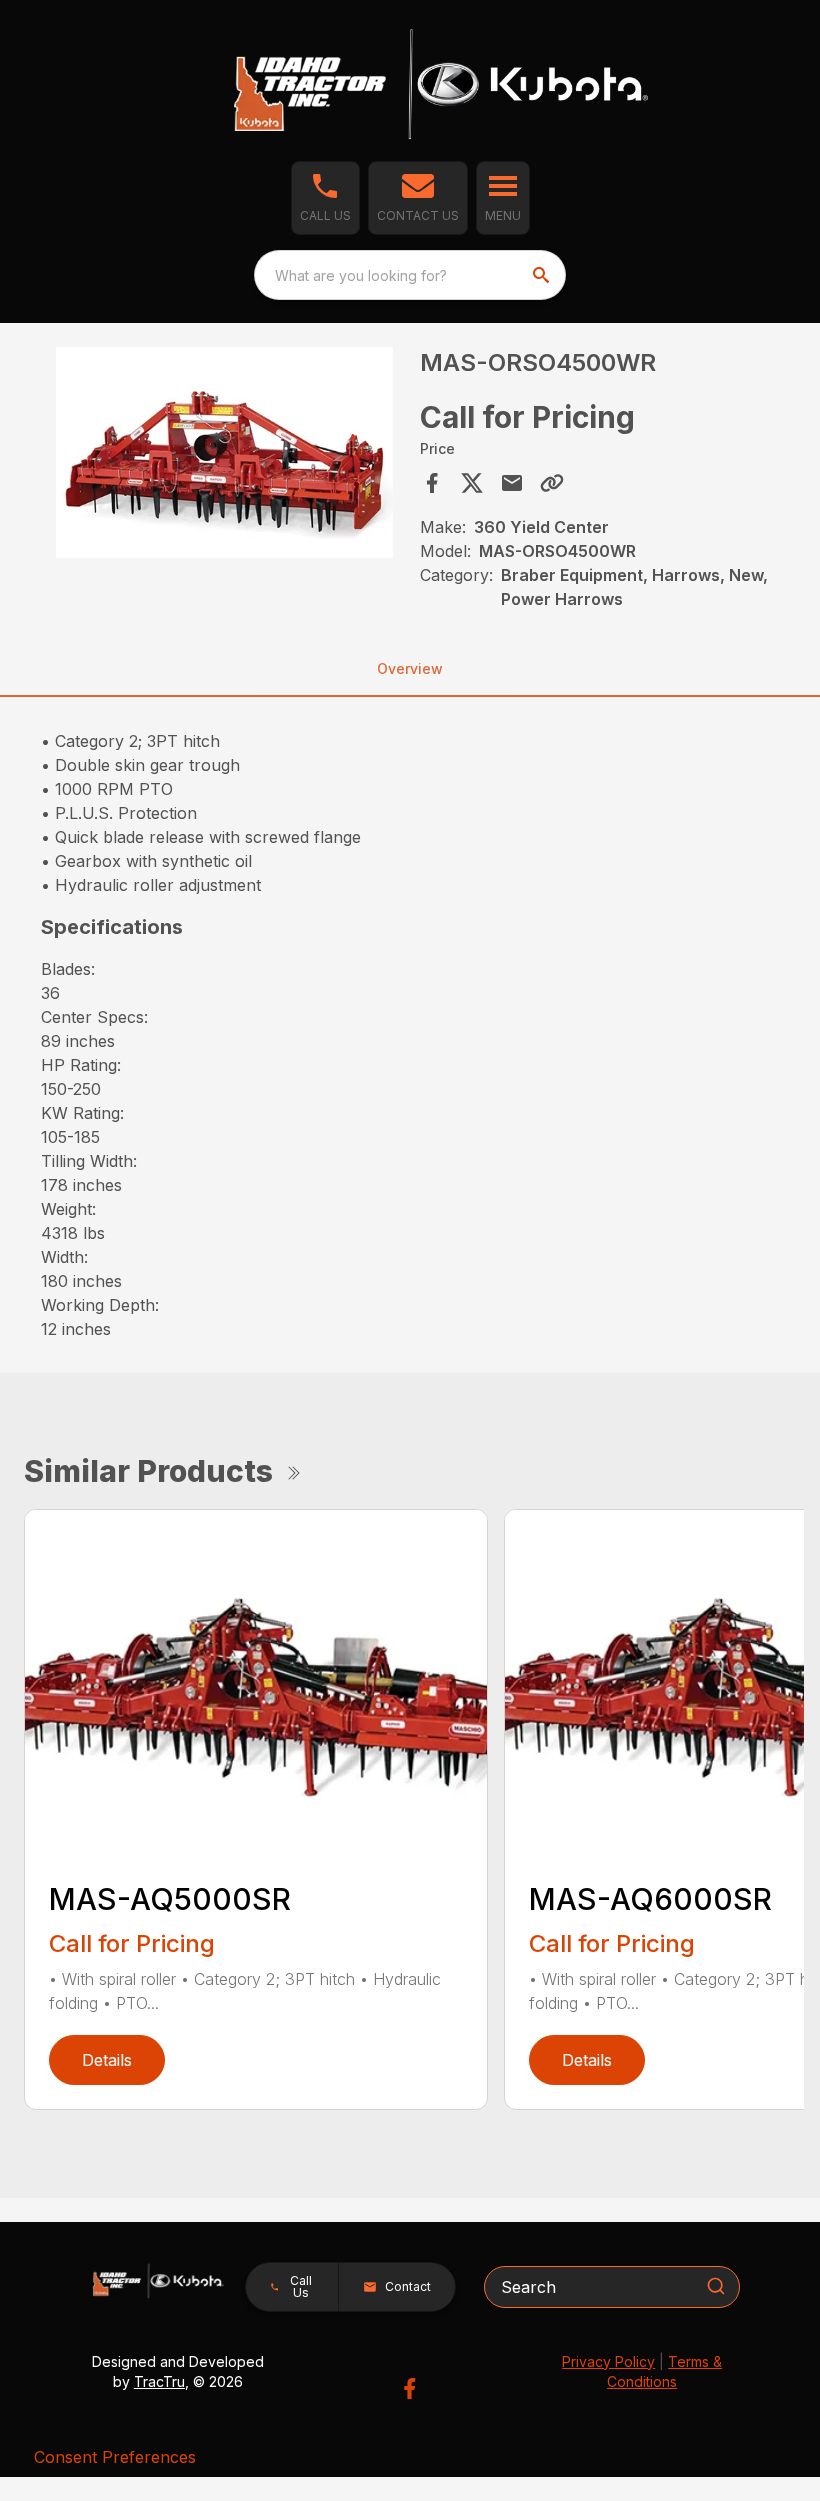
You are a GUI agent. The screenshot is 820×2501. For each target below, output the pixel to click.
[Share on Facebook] (432, 483)
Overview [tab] (410, 668)
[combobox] (410, 275)
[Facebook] (409, 2388)
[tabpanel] (224, 455)
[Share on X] (472, 483)
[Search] (716, 2286)
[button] (325, 198)
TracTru (159, 2381)
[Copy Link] (552, 483)
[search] (543, 275)
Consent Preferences (115, 2457)
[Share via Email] (512, 483)
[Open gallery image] (224, 452)
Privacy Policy (608, 2361)
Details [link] (107, 2060)
